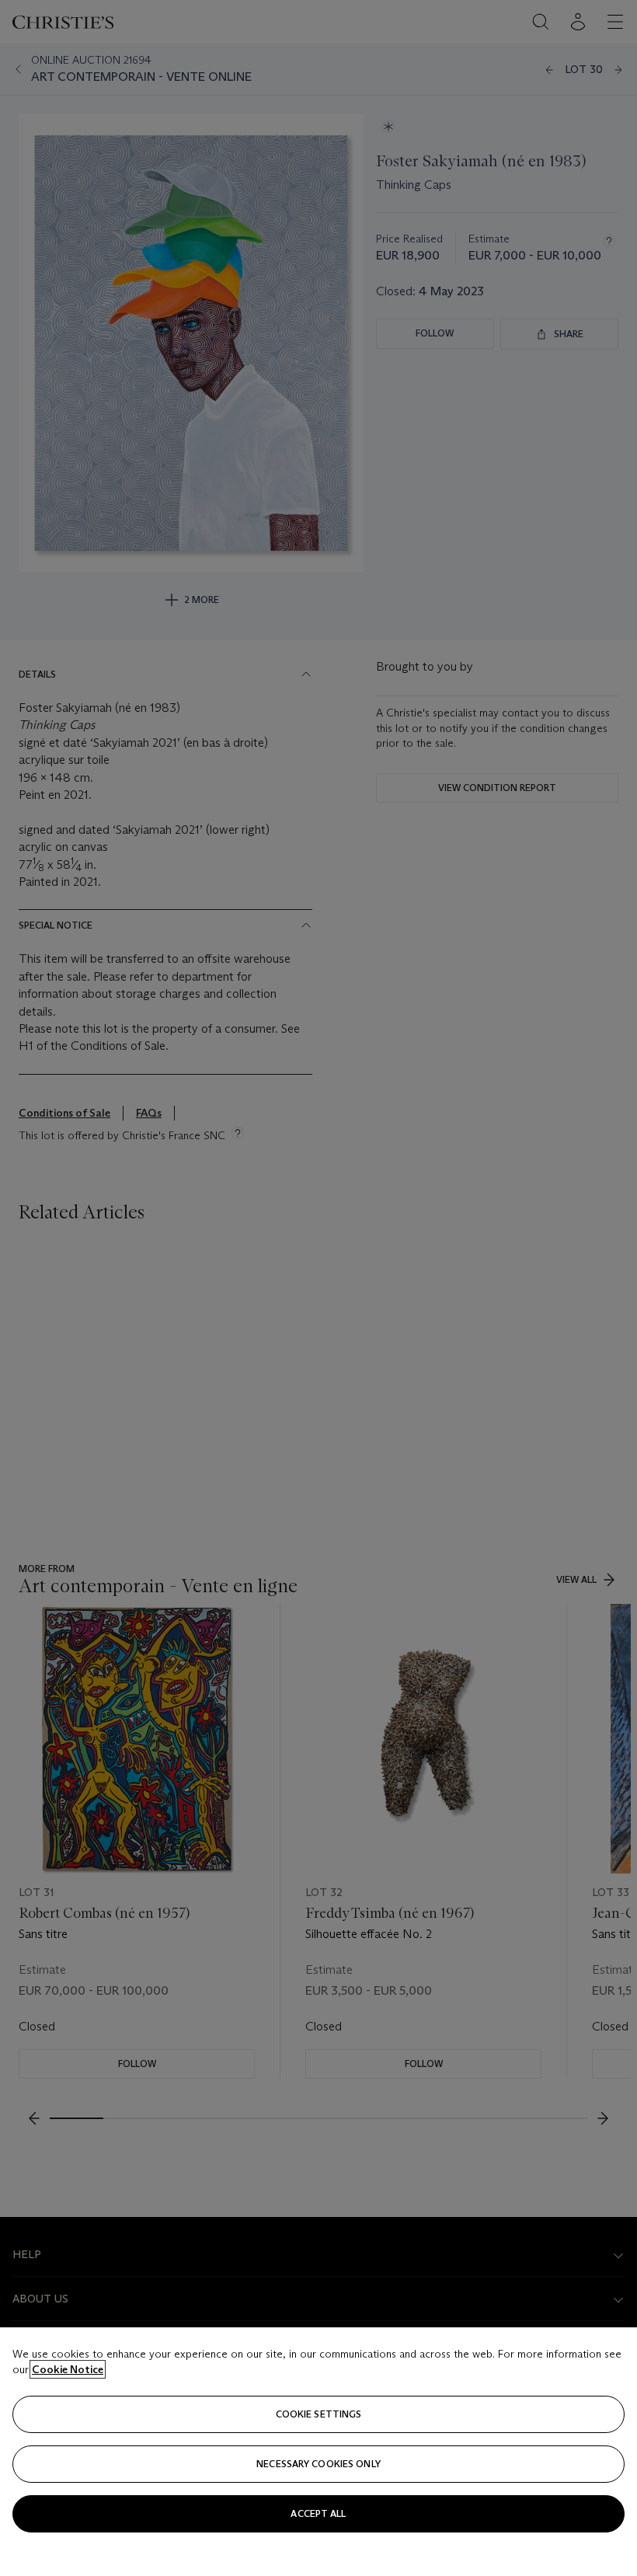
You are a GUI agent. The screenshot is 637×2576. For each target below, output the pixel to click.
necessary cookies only (318, 2464)
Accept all (318, 2513)
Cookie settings (319, 2414)
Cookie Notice (68, 2369)
